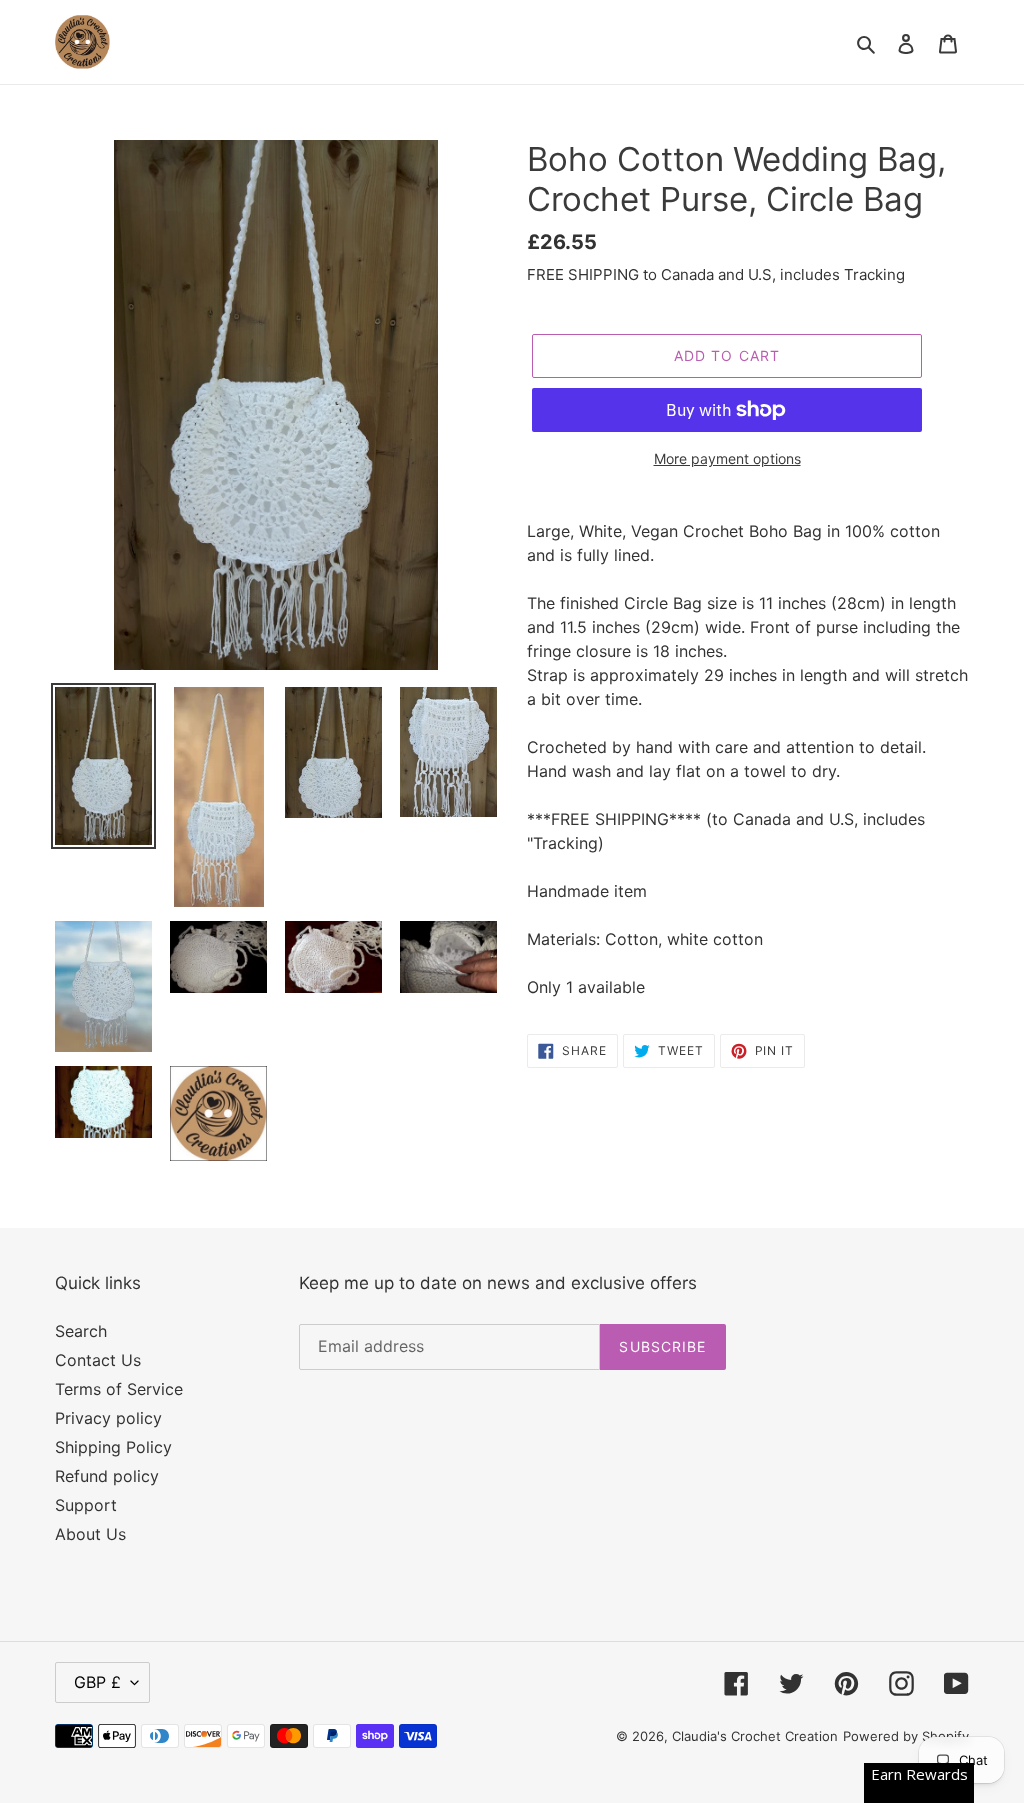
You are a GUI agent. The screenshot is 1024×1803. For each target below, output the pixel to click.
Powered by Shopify (906, 1736)
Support (86, 1505)
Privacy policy (108, 1418)
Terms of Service (119, 1389)
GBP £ (97, 1682)
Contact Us (98, 1360)
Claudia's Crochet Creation (755, 1736)
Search (81, 1331)
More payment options (727, 458)
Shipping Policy (113, 1447)
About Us (90, 1534)
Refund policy (107, 1476)
